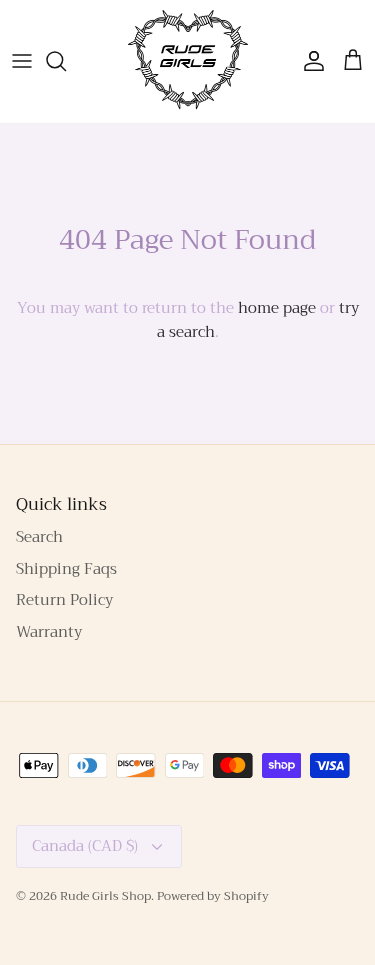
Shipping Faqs (66, 569)
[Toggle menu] (22, 61)
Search (39, 537)
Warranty (49, 632)
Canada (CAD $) (85, 846)
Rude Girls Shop (105, 896)
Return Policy (64, 600)
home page (277, 308)
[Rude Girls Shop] (188, 61)
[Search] (66, 61)
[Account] (309, 61)
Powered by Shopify (213, 896)
